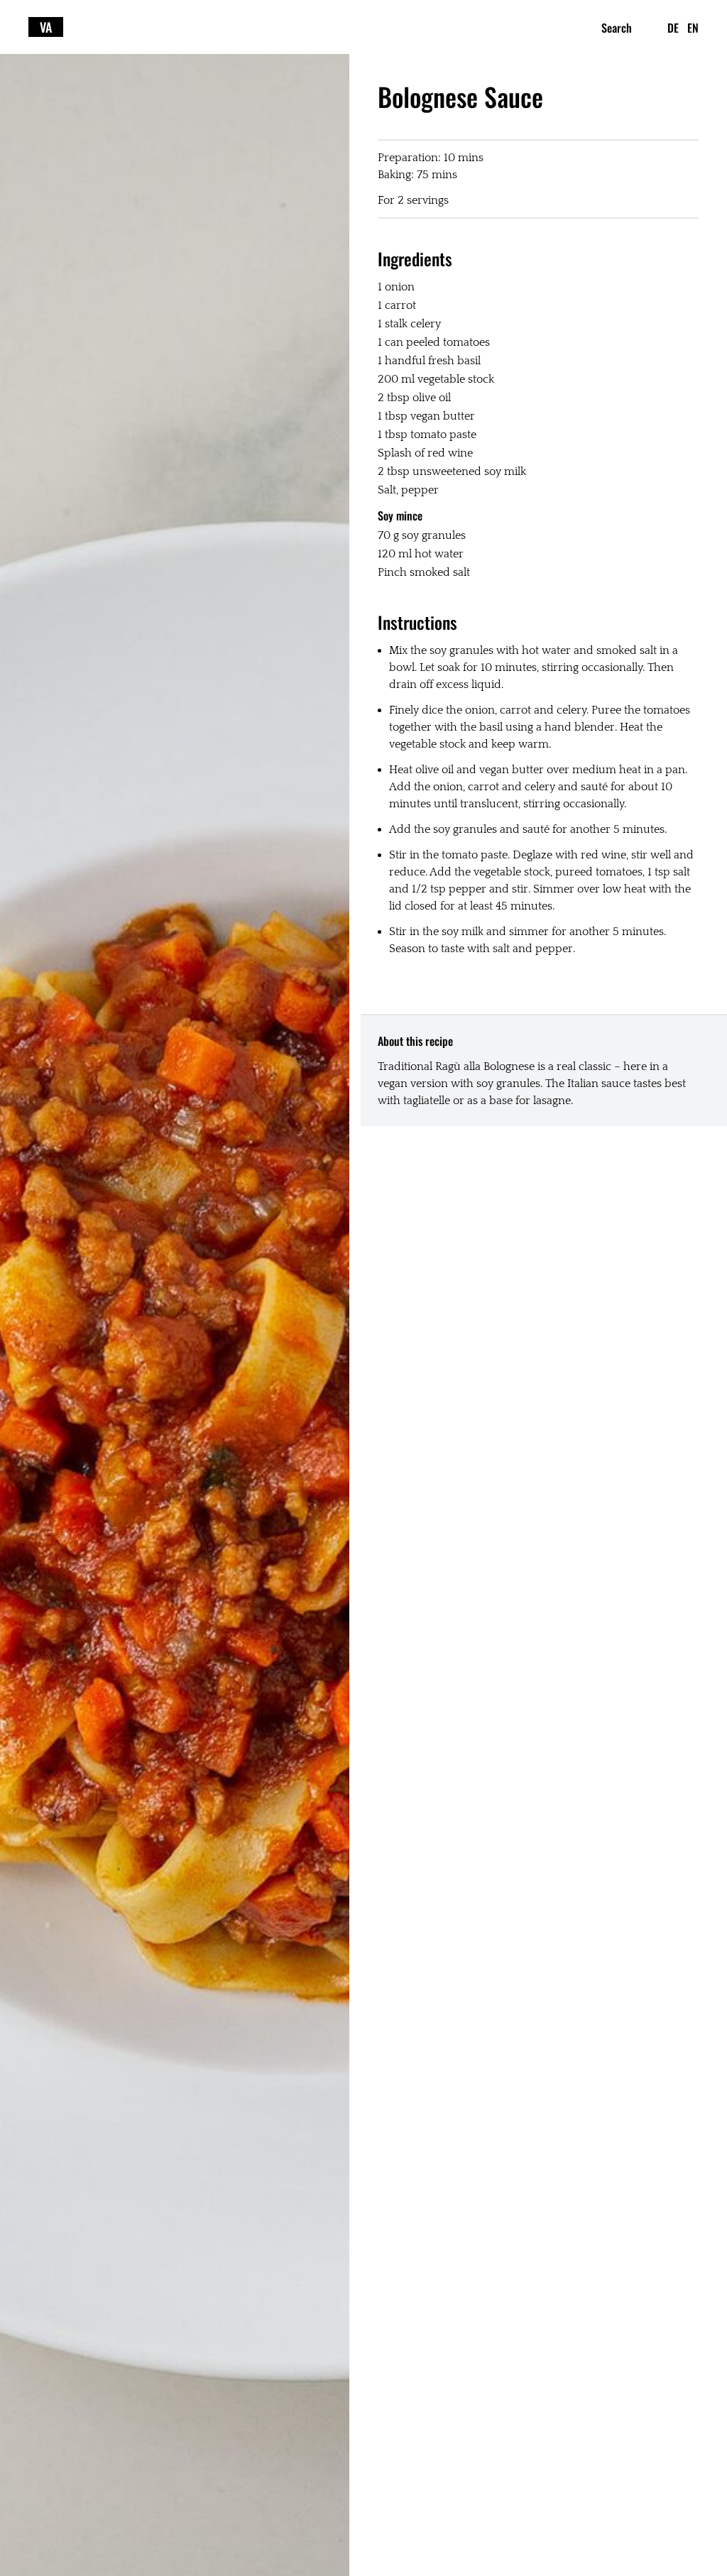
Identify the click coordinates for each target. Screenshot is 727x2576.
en (693, 28)
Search (617, 28)
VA (46, 27)
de (673, 28)
